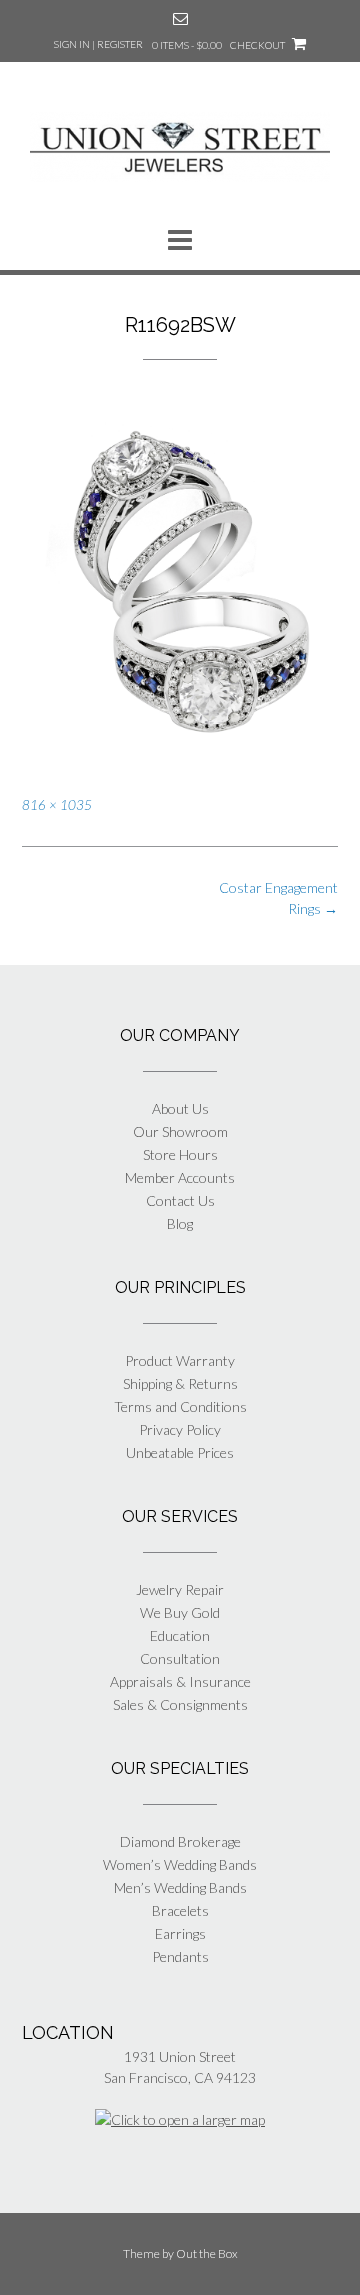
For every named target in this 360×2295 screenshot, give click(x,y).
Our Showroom (180, 1131)
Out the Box (207, 2253)
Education (180, 1635)
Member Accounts (180, 1177)
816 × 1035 (57, 805)
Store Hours (180, 1154)
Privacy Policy (180, 1429)
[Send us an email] (180, 18)
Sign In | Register (98, 44)
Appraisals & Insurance (180, 1681)
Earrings (180, 1933)
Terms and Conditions (180, 1406)
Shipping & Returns (180, 1383)
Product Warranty (180, 1360)
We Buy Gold (180, 1612)
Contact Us (180, 1200)
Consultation (180, 1658)
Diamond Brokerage (180, 1841)
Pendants (180, 1956)
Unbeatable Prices (180, 1452)
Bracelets (180, 1910)
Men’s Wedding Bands (180, 1887)
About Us (180, 1108)
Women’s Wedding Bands (180, 1864)
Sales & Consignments (180, 1704)
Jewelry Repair (180, 1589)
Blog (180, 1223)
